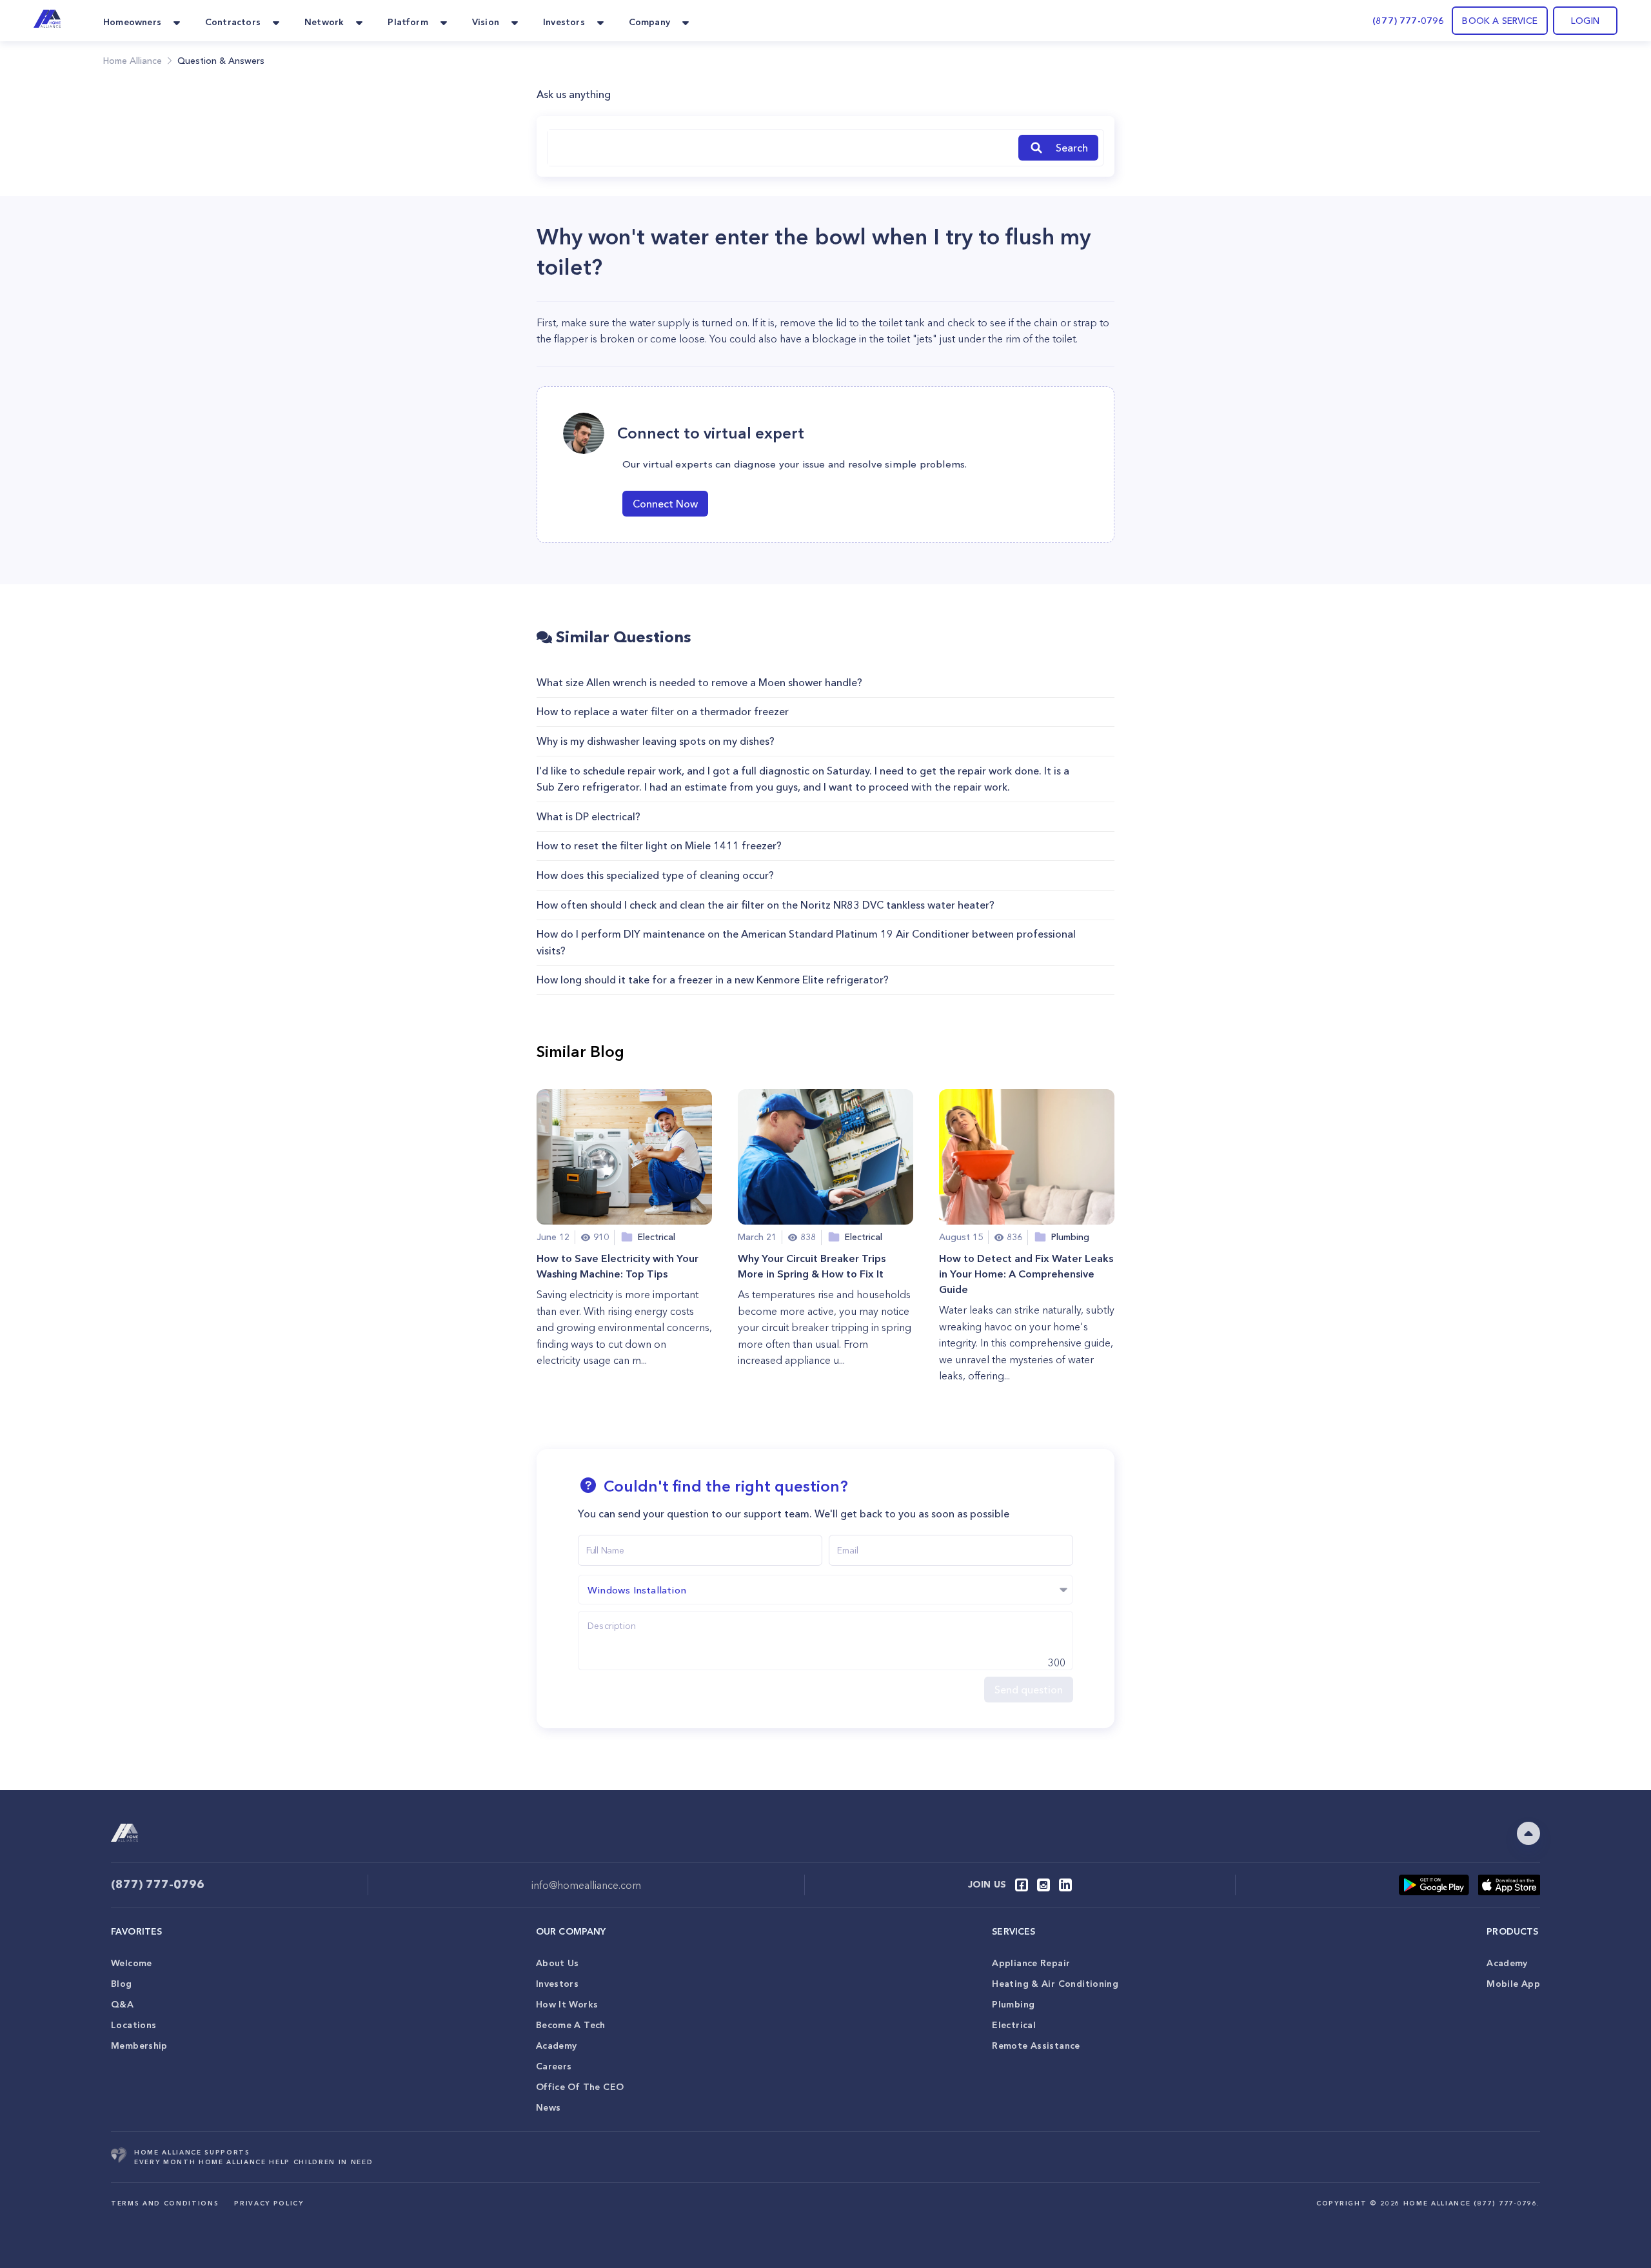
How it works (567, 2004)
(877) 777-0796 (1408, 21)
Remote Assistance (1036, 2046)
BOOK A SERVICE (1500, 21)
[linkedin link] (1065, 1885)
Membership (139, 2046)
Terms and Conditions (165, 2203)
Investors (557, 1984)
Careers (554, 2066)
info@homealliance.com (586, 1885)
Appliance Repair (1031, 1963)
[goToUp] (1528, 1833)
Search (1072, 148)
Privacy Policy (269, 2203)
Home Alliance (133, 61)
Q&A (122, 2004)
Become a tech (571, 2025)
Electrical (1014, 2025)
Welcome (132, 1963)
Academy (557, 2046)
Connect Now (665, 504)
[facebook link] (1022, 1885)
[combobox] (780, 148)
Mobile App (1513, 1984)
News (549, 2107)
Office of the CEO (580, 2087)
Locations (133, 2025)
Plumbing (1013, 2004)
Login (1585, 21)
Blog (122, 1984)
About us (558, 1963)
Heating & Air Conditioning (1055, 1984)
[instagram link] (1043, 1885)
